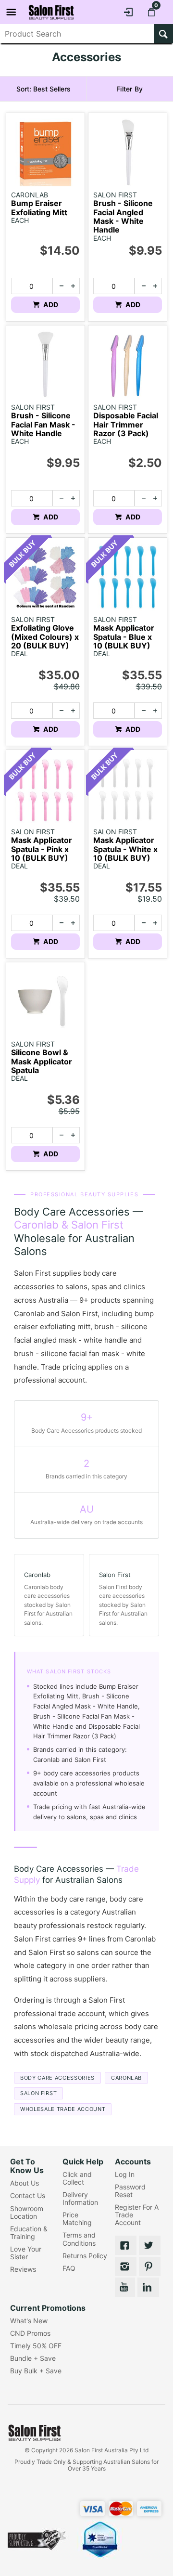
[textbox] (77, 34)
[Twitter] (150, 2245)
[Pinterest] (150, 2266)
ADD (50, 304)
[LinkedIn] (148, 2287)
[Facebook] (126, 2245)
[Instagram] (126, 2266)
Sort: (43, 89)
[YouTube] (125, 2287)
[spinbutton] (31, 286)
